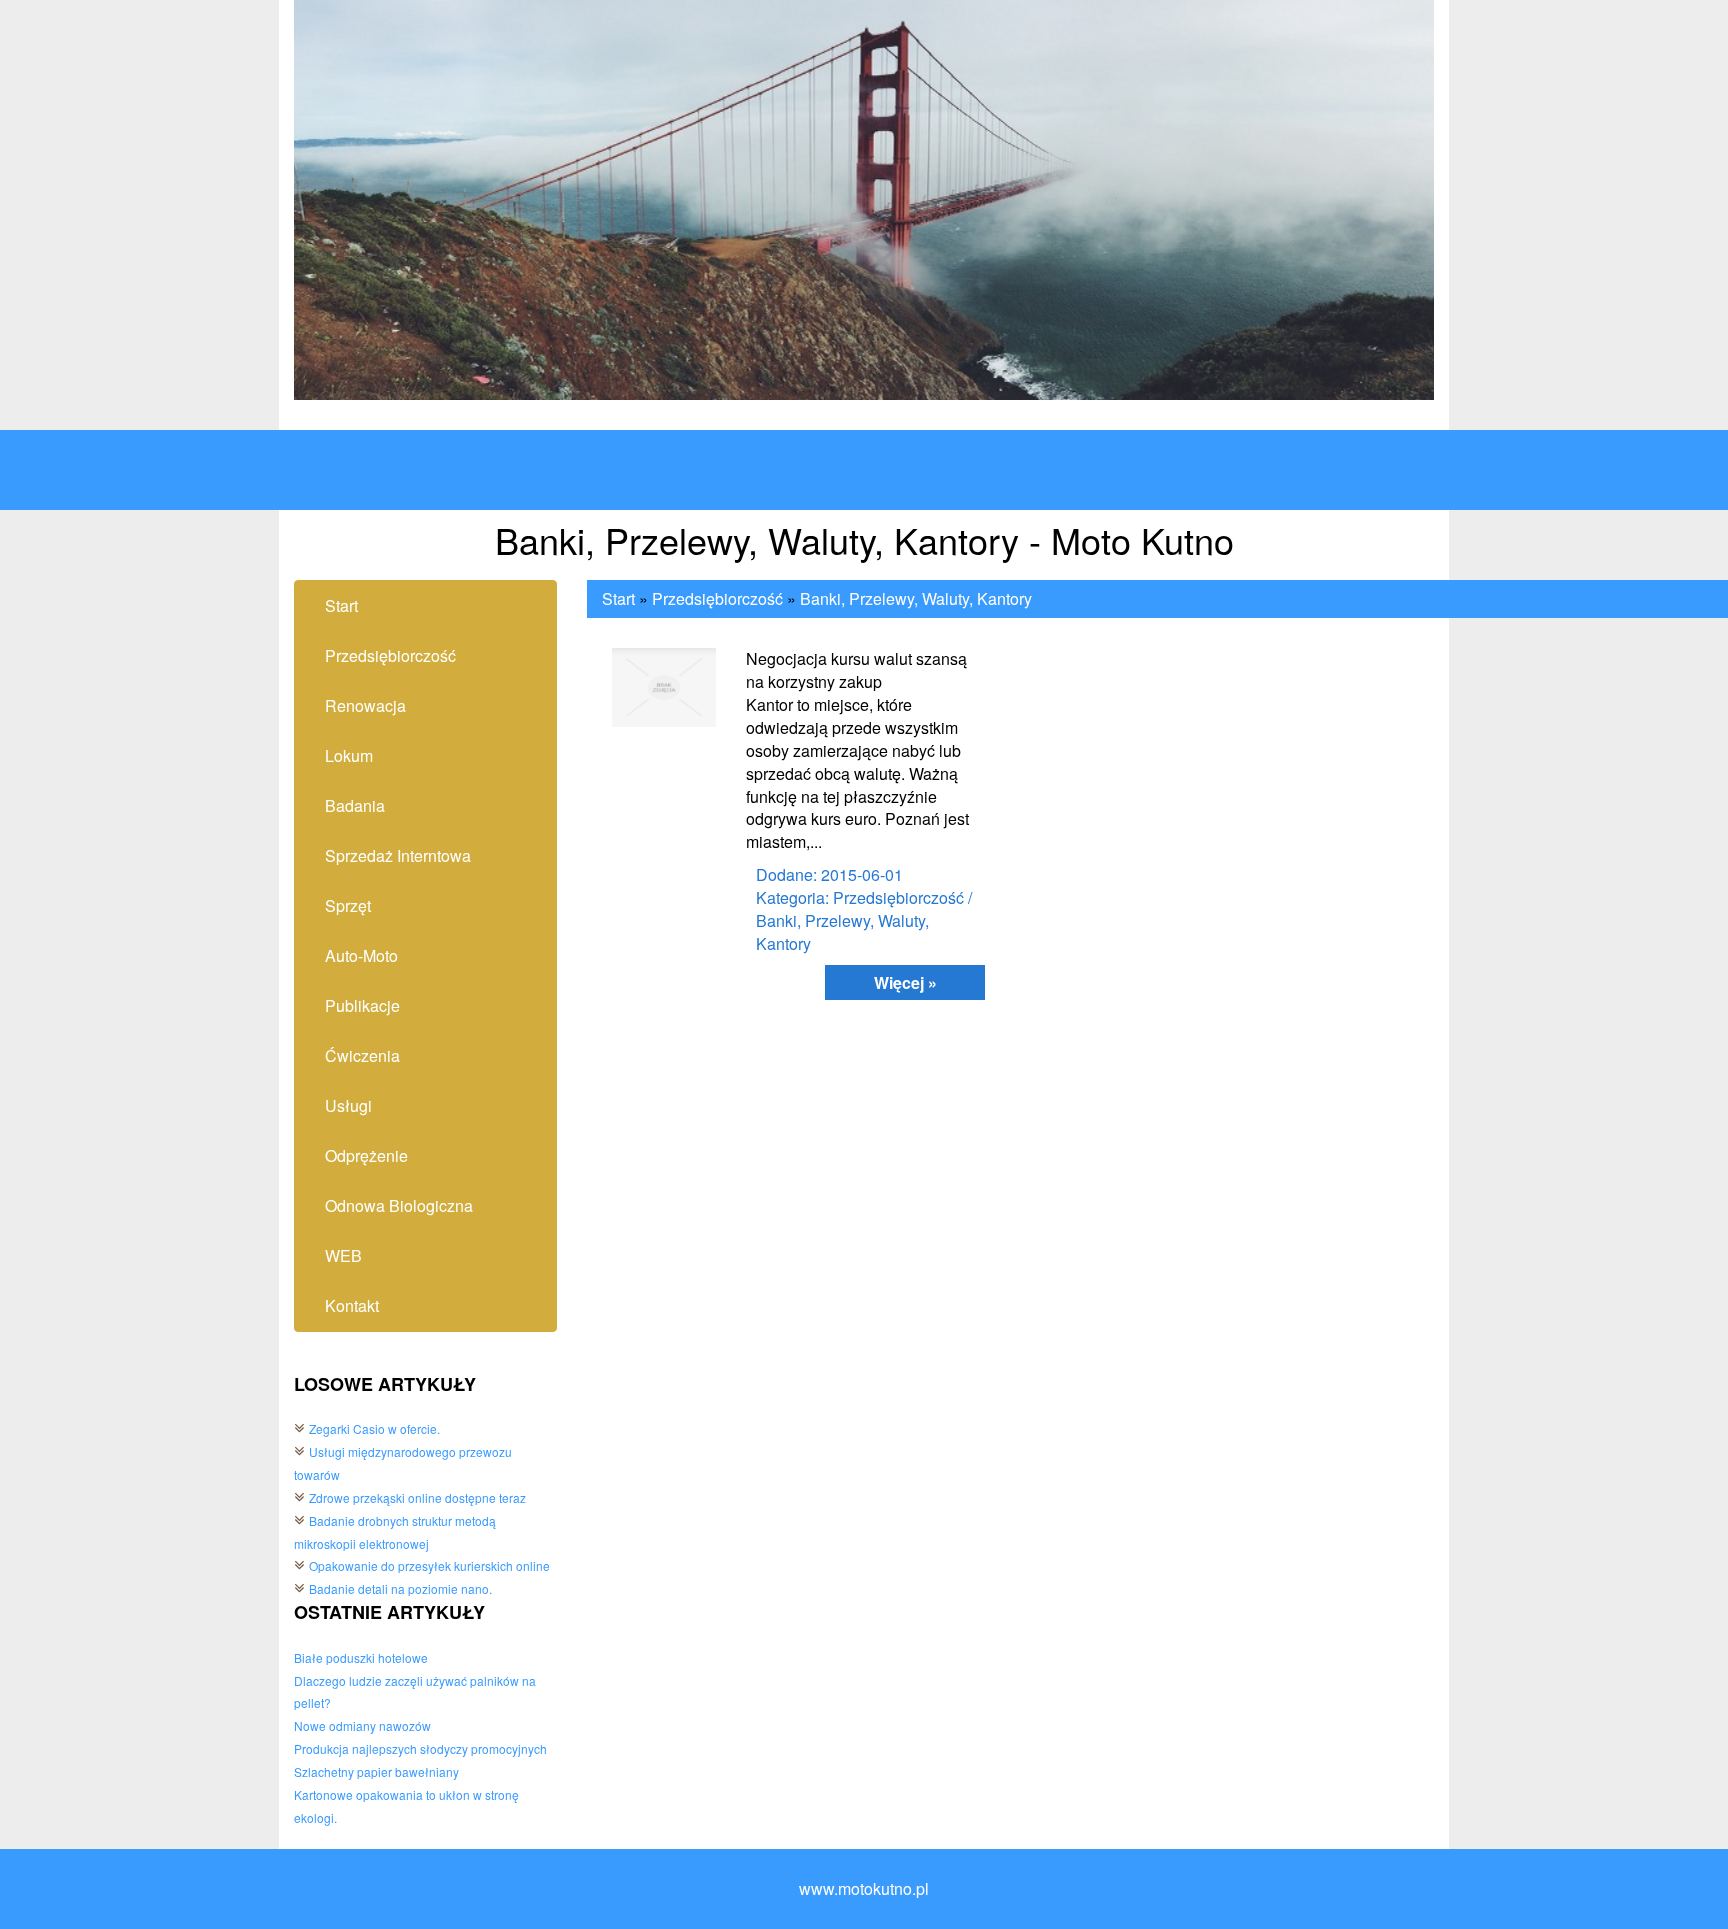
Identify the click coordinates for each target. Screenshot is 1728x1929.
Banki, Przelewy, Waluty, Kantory (916, 598)
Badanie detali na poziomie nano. (400, 1588)
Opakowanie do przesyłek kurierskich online (429, 1565)
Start (618, 598)
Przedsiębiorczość (717, 598)
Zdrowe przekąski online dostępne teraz (417, 1497)
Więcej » (905, 982)
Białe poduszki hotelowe (361, 1657)
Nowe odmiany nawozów (362, 1725)
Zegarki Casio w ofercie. (374, 1428)
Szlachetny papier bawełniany (376, 1771)
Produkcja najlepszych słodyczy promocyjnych (420, 1748)
